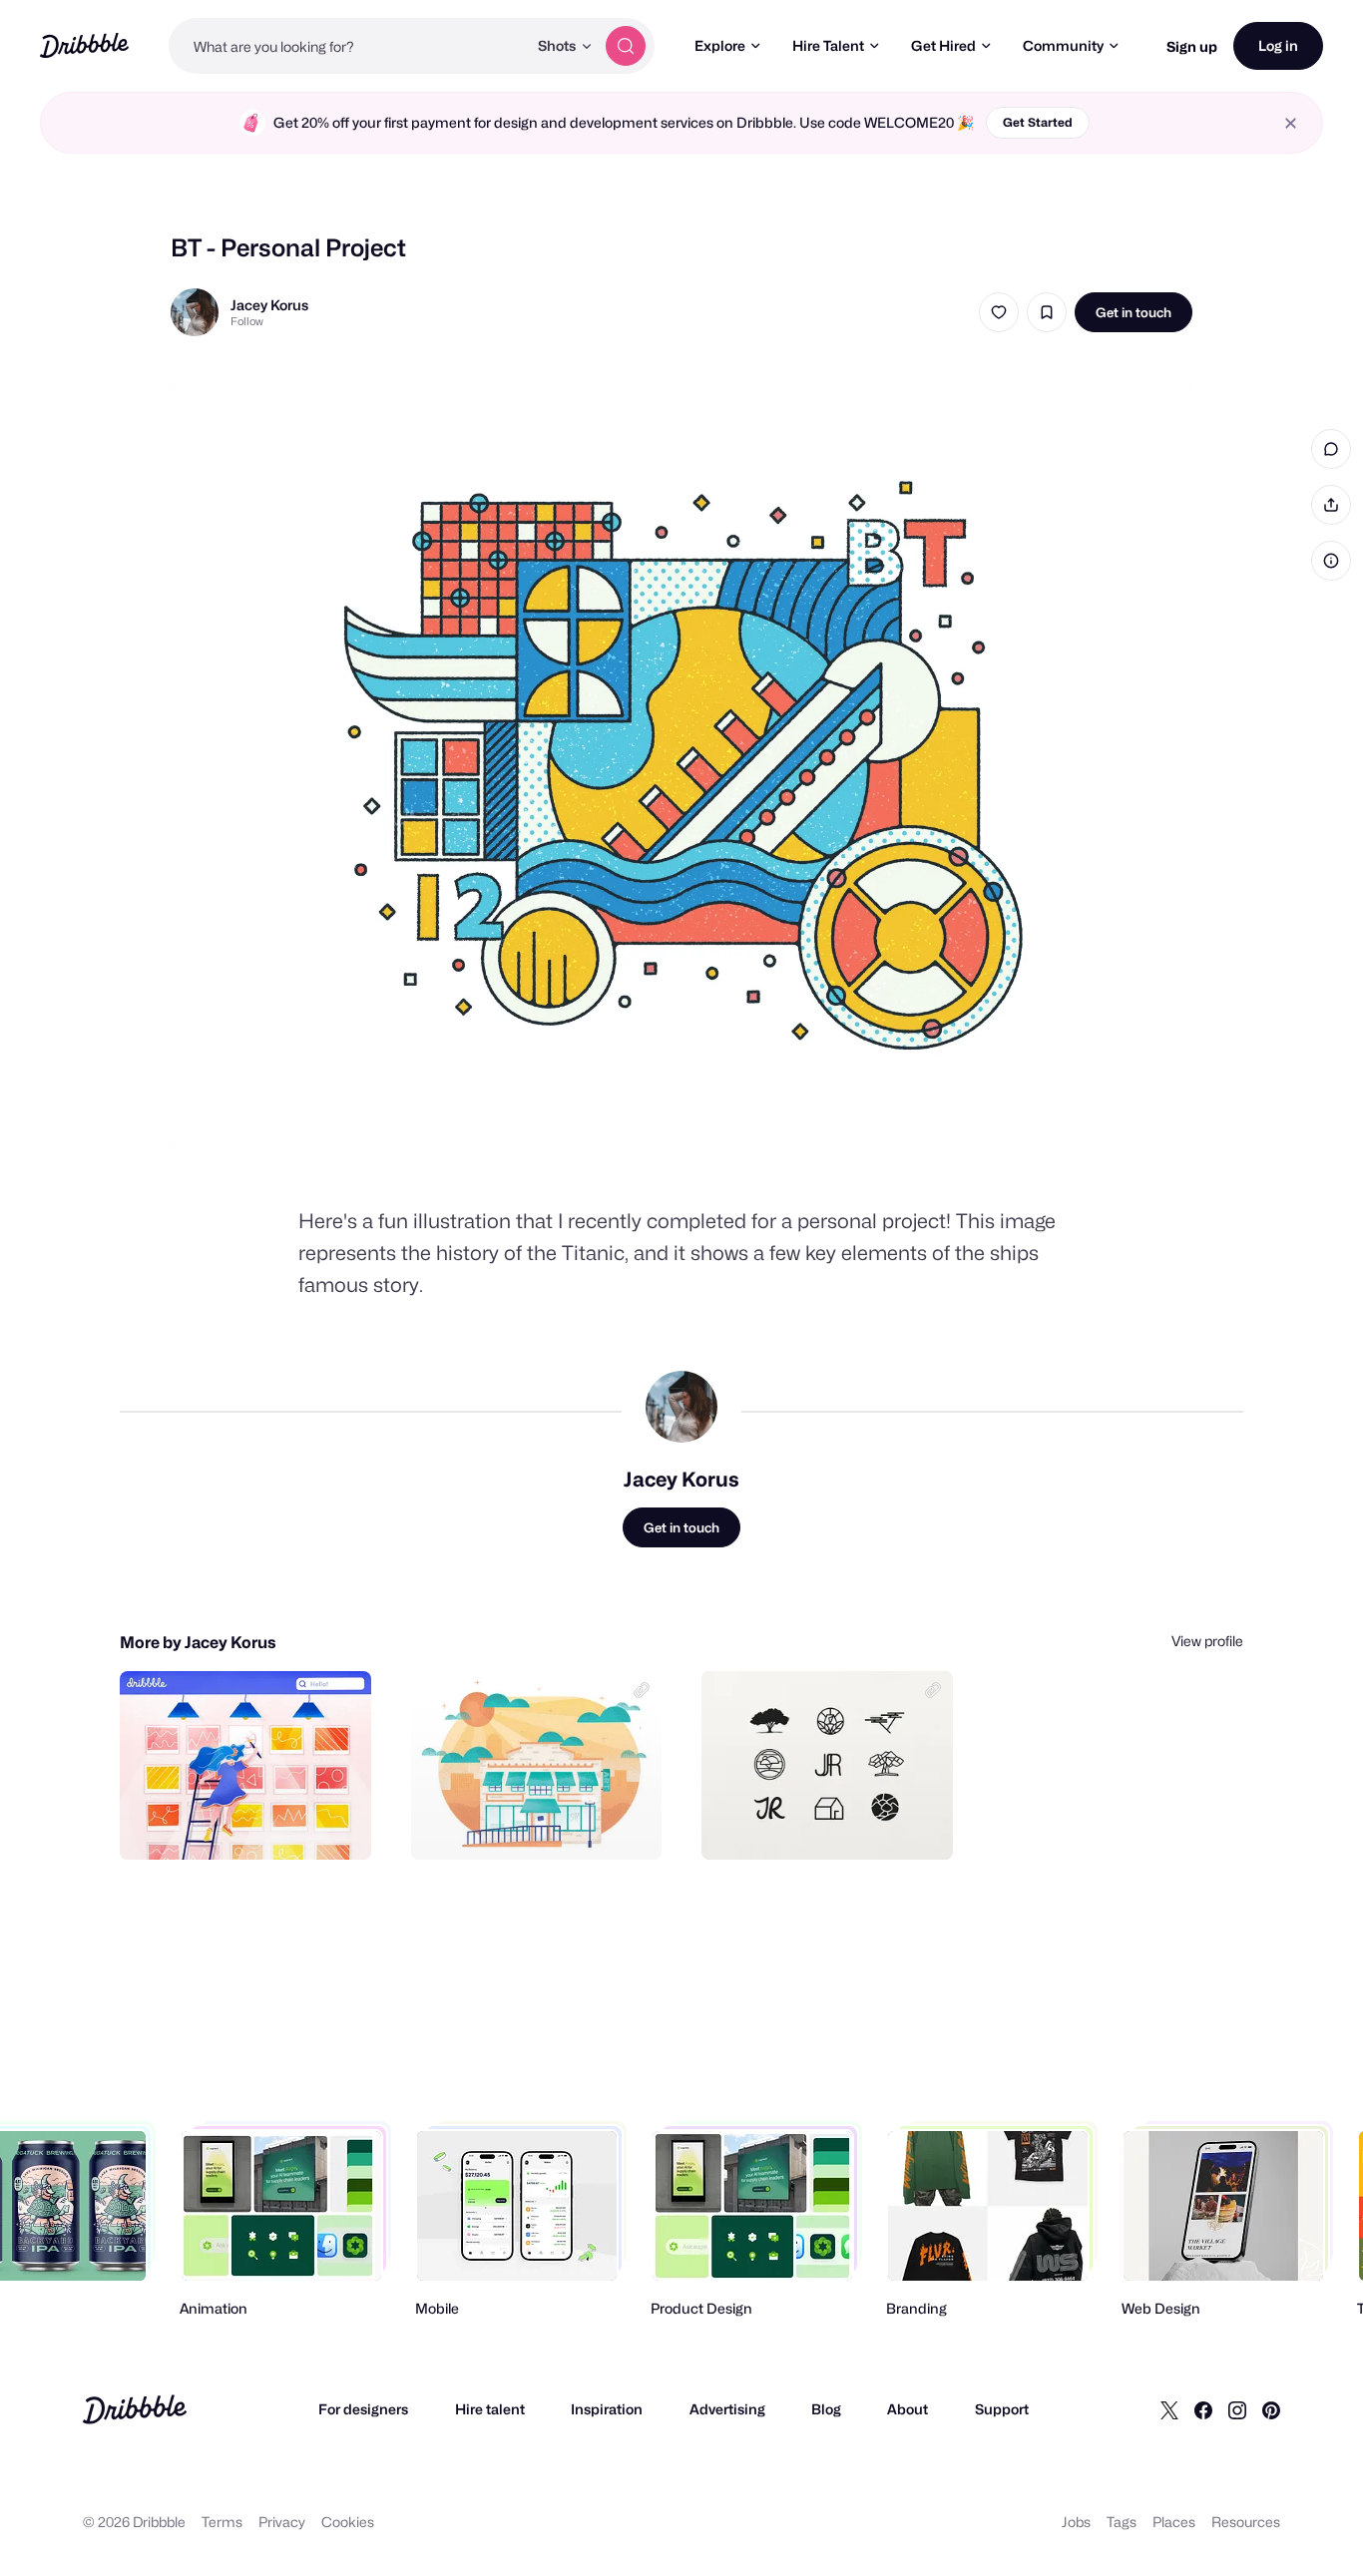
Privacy (282, 2522)
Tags (1122, 2522)
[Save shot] (1047, 312)
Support (1002, 2409)
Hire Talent (828, 45)
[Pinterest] (1271, 2409)
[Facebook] (1203, 2409)
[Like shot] (999, 312)
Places (1174, 2522)
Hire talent (490, 2409)
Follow (247, 321)
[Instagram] (1237, 2409)
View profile (1207, 1641)
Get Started (1038, 122)
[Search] (626, 46)
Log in (1278, 45)
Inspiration (607, 2409)
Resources (1246, 2522)
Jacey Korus (269, 305)
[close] (1291, 123)
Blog (826, 2409)
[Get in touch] (254, 1823)
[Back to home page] (84, 45)
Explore (720, 45)
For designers (363, 2409)
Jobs (1076, 2522)
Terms (222, 2522)
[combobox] (348, 46)
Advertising (727, 2409)
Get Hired (943, 45)
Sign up (1192, 46)
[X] (1169, 2409)
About (908, 2409)
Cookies (348, 2522)
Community (1063, 45)
